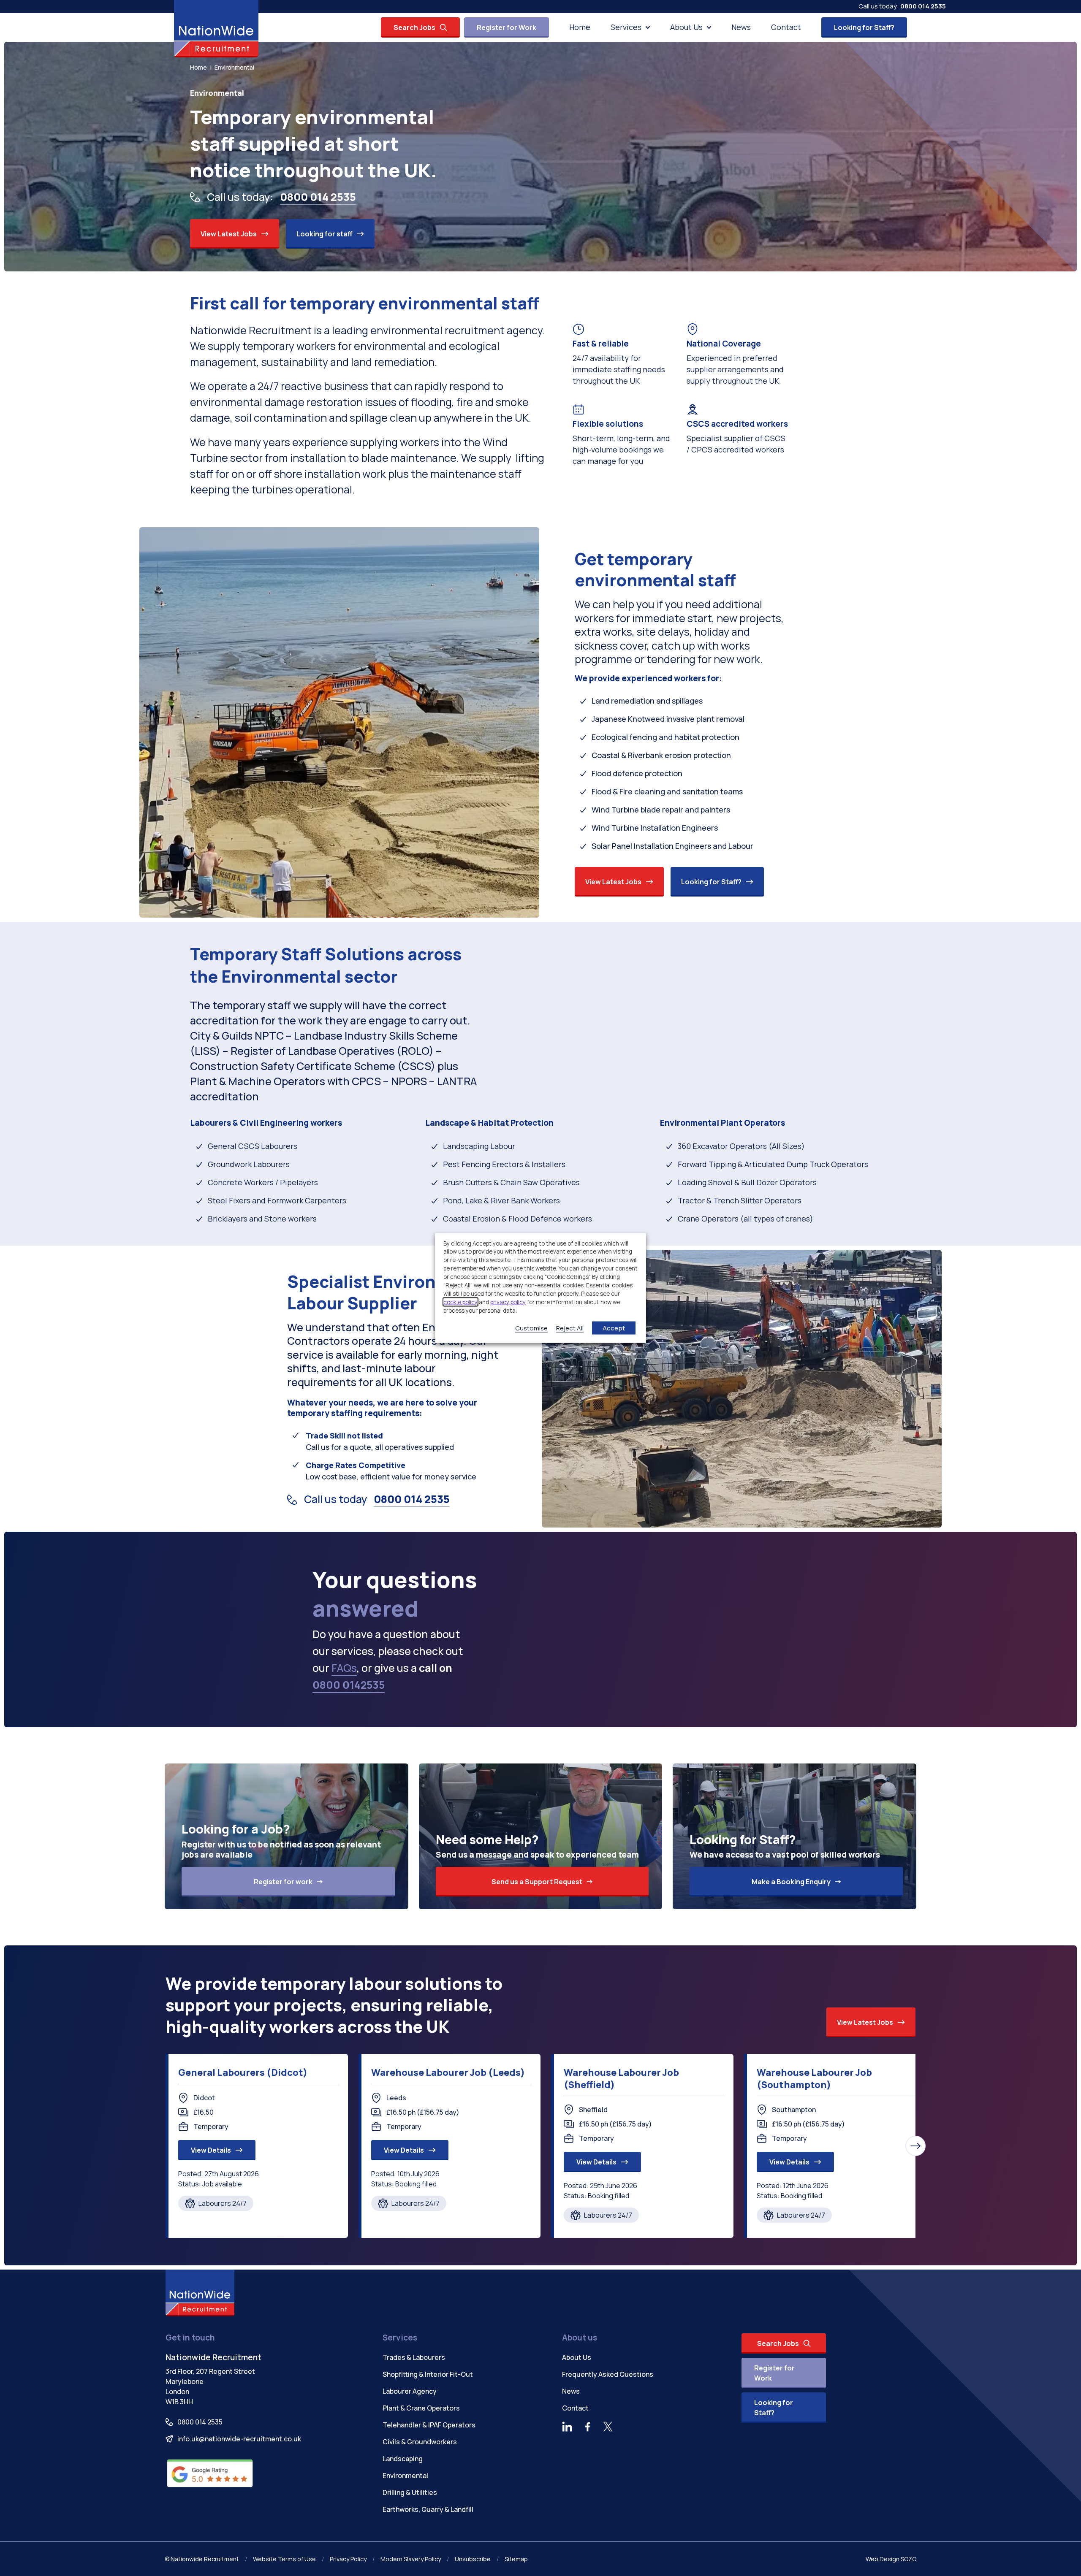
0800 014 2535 (923, 6)
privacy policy (508, 1302)
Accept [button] (614, 1328)
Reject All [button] (570, 1328)
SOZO (909, 2559)
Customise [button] (531, 1328)
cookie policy (460, 1302)
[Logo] (216, 29)
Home (198, 67)
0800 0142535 (349, 1685)
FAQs (344, 1668)
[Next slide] (915, 2146)
